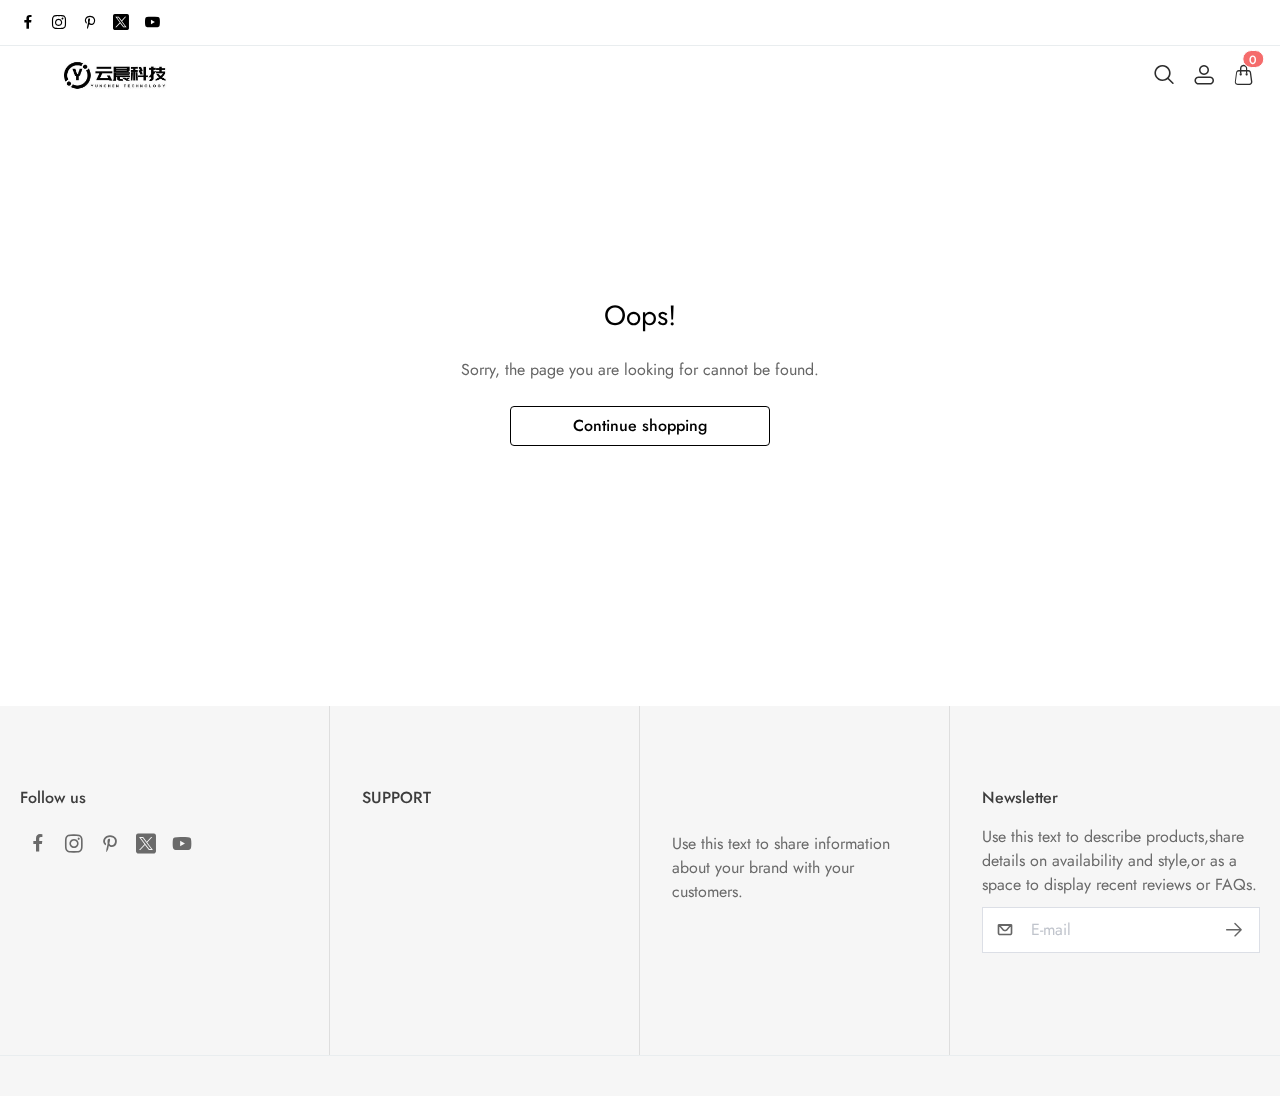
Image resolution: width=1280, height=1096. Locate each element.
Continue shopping (640, 425)
